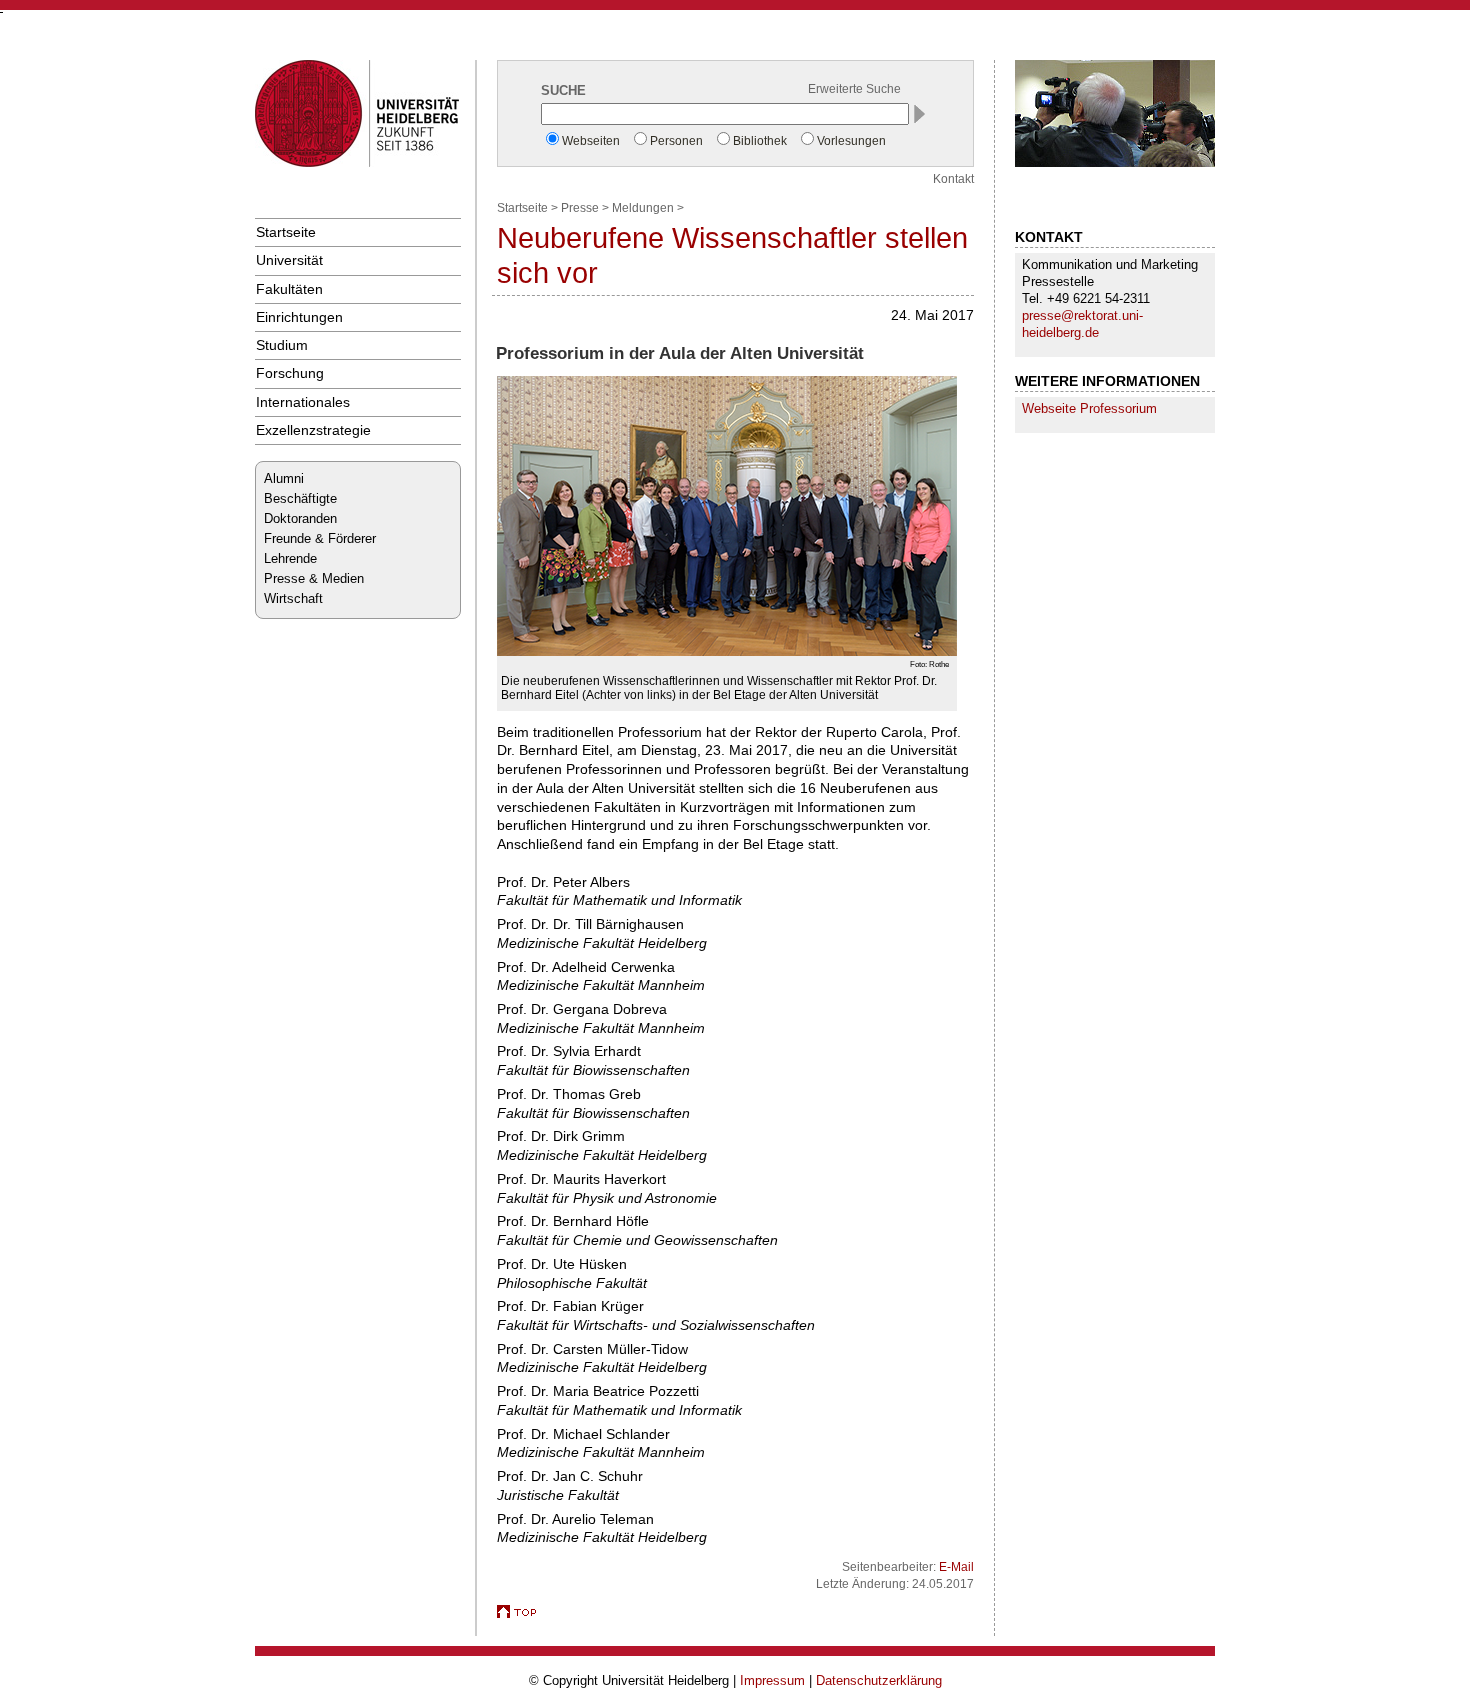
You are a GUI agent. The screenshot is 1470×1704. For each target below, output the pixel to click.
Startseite (286, 232)
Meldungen (643, 208)
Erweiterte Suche (854, 89)
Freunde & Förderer (320, 538)
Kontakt (953, 179)
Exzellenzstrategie (313, 430)
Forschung (290, 373)
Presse (580, 208)
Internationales (303, 402)
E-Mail (956, 1567)
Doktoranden (300, 518)
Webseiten (591, 141)
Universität (289, 260)
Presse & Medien (314, 578)
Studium (282, 345)
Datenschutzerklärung (879, 1680)
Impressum (772, 1680)
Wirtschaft (293, 598)
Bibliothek (760, 141)
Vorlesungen (851, 141)
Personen (676, 141)
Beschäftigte (300, 498)
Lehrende (290, 558)
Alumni (284, 478)
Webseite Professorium (1089, 408)
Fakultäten (289, 289)
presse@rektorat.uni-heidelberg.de (1082, 324)
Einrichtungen (299, 317)
